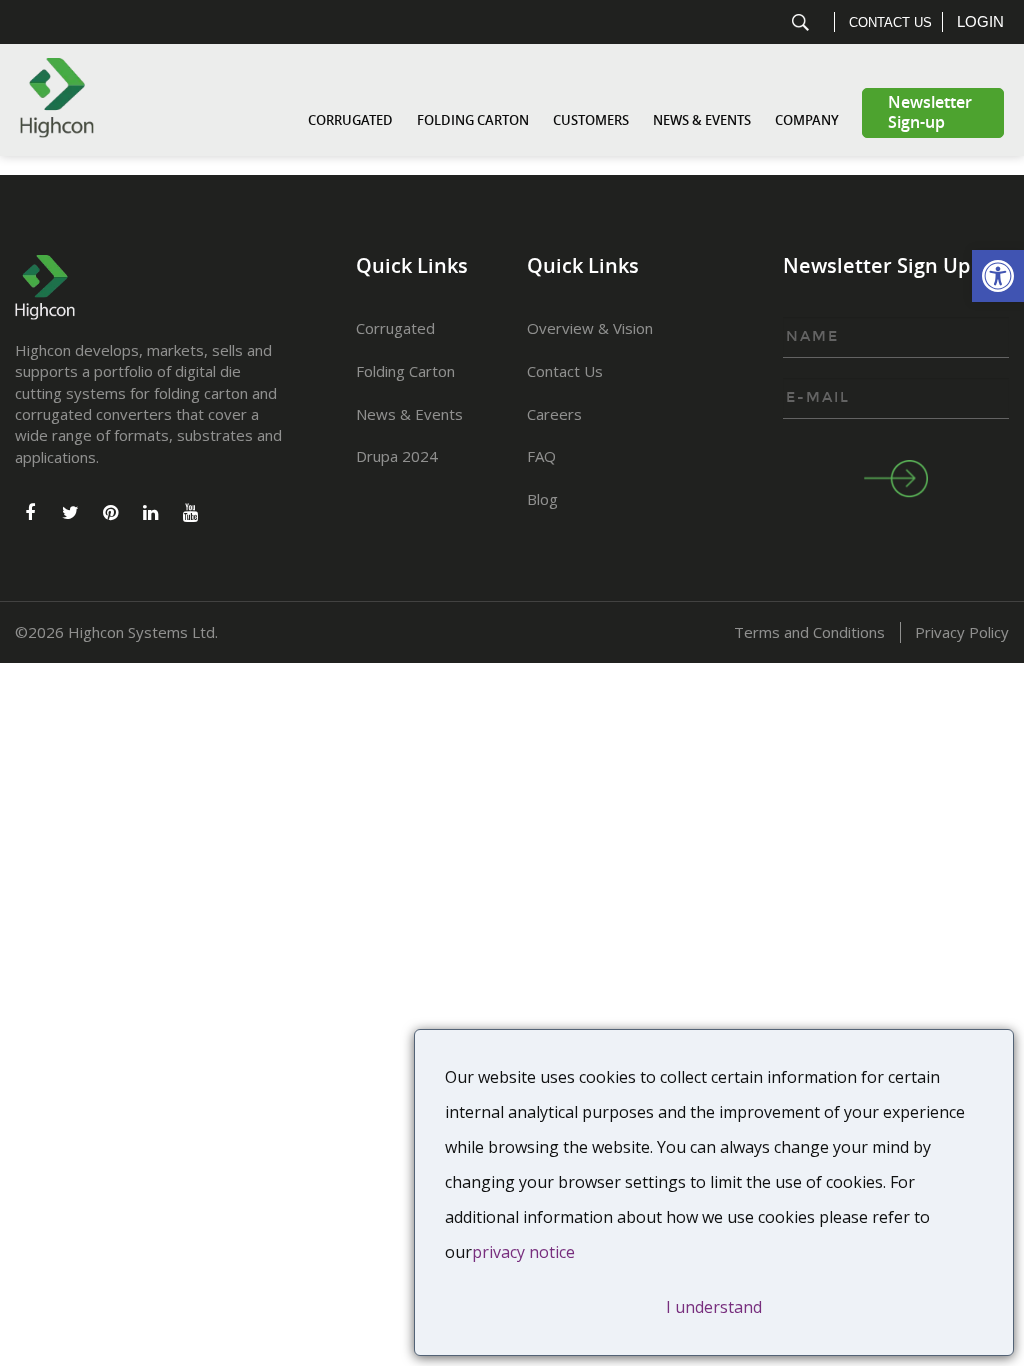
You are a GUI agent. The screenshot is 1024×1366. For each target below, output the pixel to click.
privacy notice (523, 1252)
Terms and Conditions (809, 632)
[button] (998, 276)
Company (807, 120)
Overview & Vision (590, 328)
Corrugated (350, 120)
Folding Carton (473, 120)
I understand (714, 1307)
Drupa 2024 (397, 456)
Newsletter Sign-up (930, 112)
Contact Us (890, 22)
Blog (542, 499)
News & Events (702, 120)
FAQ (541, 456)
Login (980, 21)
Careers (554, 414)
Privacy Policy (962, 632)
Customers (591, 120)
